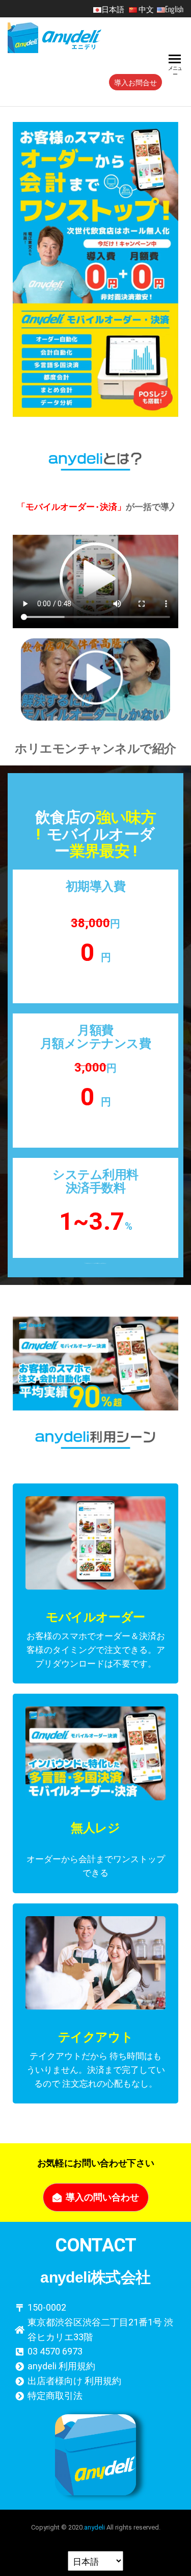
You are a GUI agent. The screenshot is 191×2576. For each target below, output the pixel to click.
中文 (146, 9)
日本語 (114, 9)
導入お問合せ (135, 82)
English (174, 9)
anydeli (94, 2527)
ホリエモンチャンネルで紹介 (95, 749)
